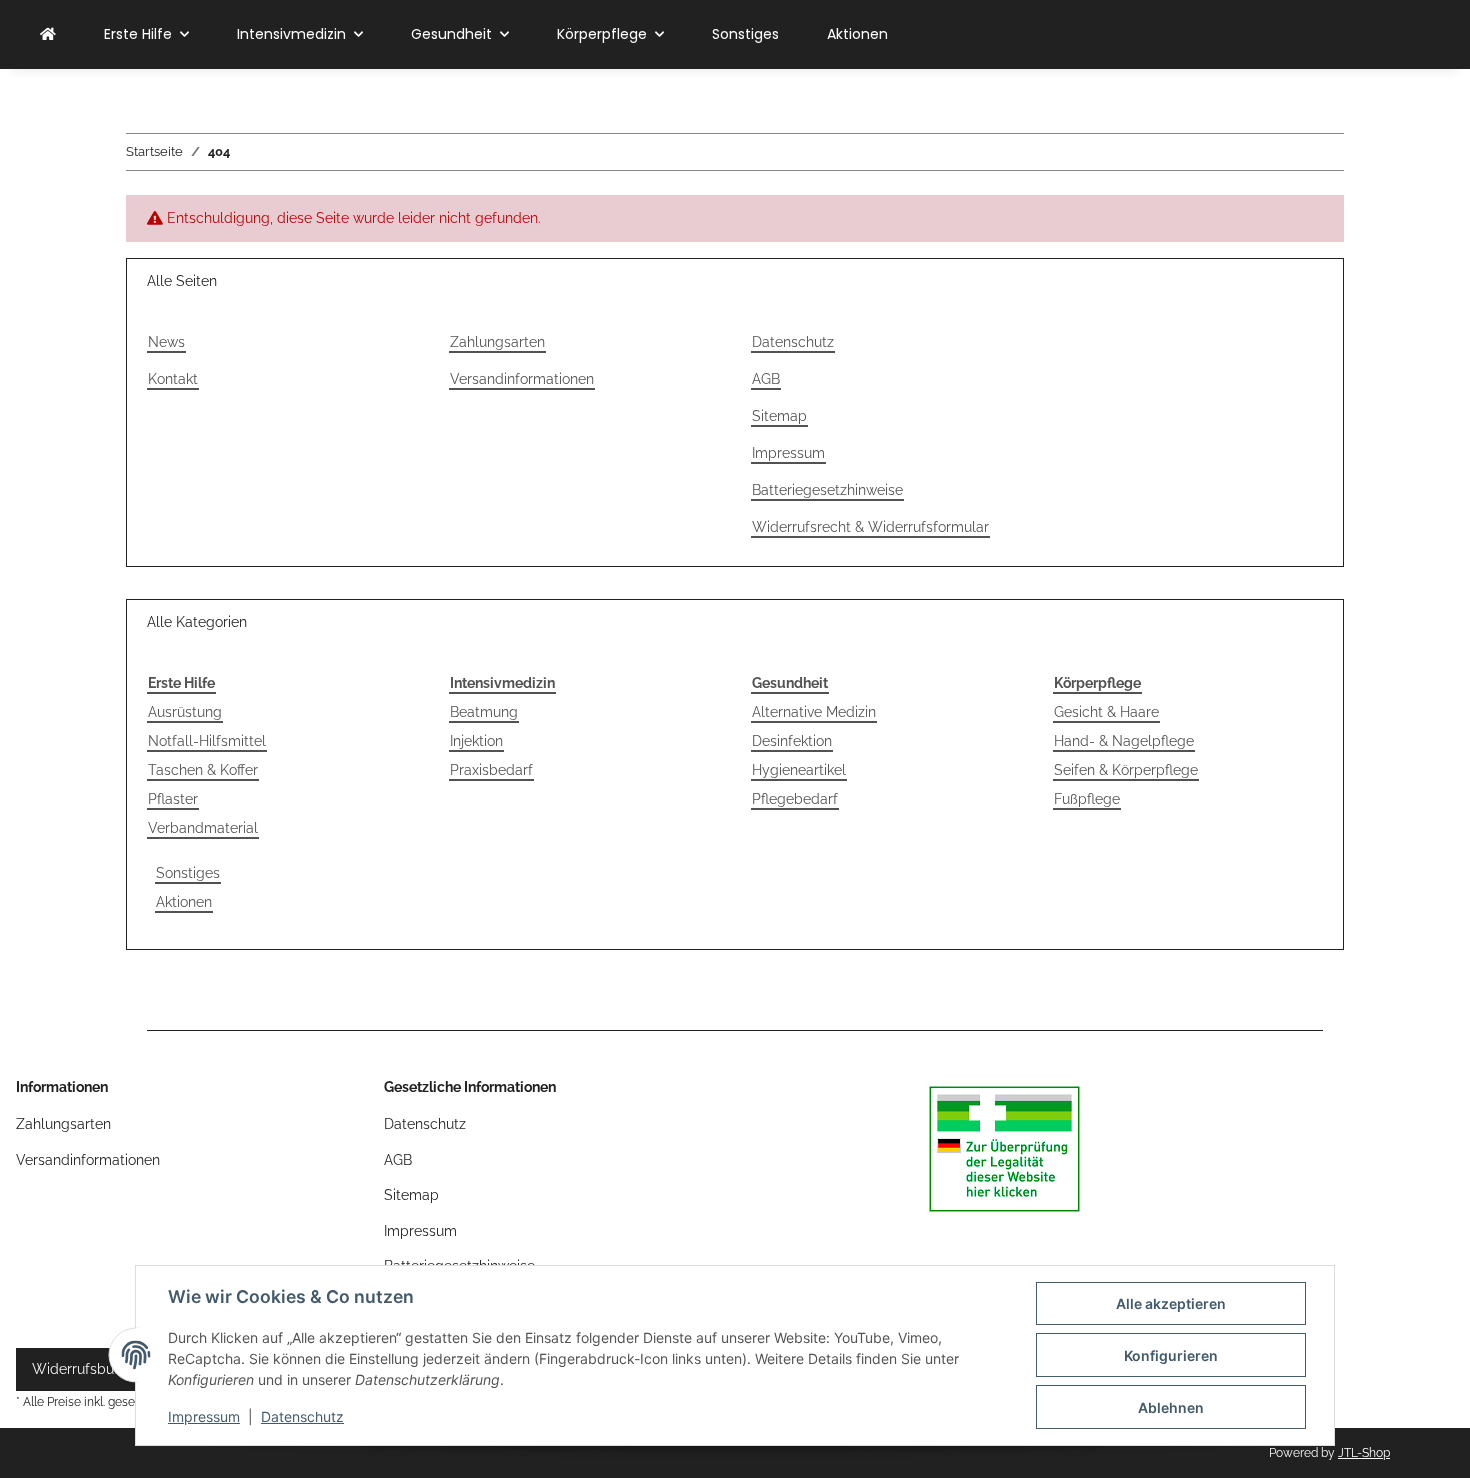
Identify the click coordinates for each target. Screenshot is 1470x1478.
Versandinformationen (522, 379)
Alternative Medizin (814, 712)
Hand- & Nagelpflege (1124, 741)
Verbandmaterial (203, 828)
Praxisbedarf (491, 770)
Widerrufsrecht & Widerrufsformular (870, 527)
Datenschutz (302, 1416)
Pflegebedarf (795, 799)
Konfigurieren (1171, 1355)
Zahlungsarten (497, 342)
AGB (766, 379)
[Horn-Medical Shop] (48, 34)
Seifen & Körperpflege (1126, 770)
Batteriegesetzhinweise (827, 490)
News (166, 342)
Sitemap (779, 416)
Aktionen (184, 902)
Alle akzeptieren (1171, 1303)
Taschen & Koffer (203, 770)
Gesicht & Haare (1106, 712)
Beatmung (484, 712)
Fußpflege (1087, 799)
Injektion (476, 741)
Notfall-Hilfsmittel (207, 741)
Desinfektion (792, 741)
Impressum (204, 1416)
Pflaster (173, 799)
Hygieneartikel (799, 770)
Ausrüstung (185, 712)
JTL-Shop (1364, 1453)
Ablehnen (1171, 1407)
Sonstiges (188, 873)
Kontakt (173, 379)
